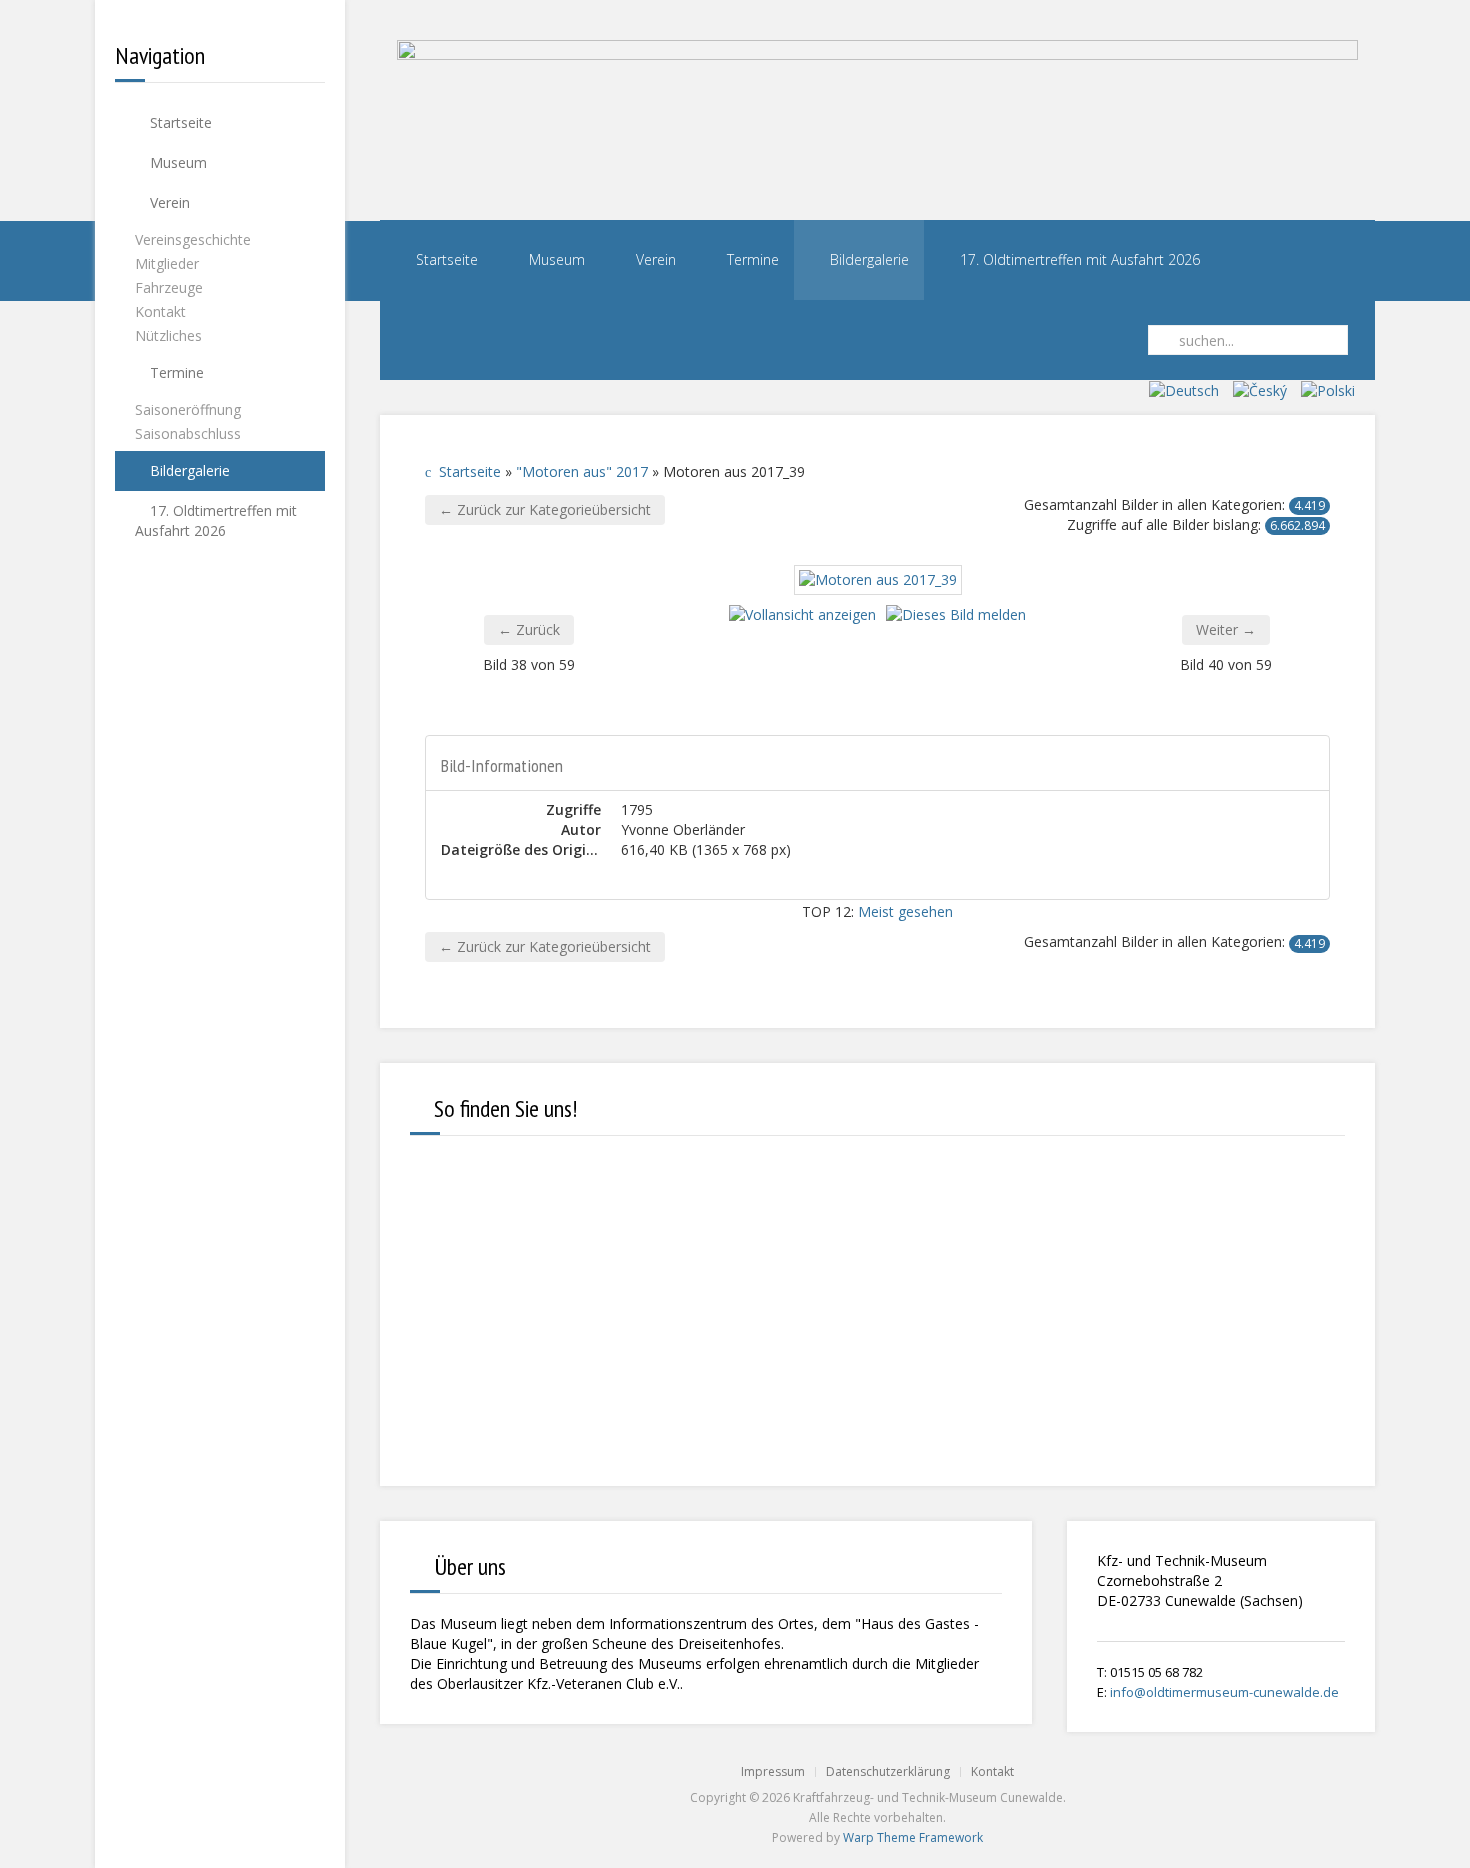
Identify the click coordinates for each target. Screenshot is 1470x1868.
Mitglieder (167, 263)
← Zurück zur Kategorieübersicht (545, 509)
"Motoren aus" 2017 (582, 471)
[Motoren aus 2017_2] (735, 714)
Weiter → (1226, 629)
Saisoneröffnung (188, 409)
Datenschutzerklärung (888, 1771)
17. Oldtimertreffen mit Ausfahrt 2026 (216, 520)
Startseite (179, 122)
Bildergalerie (188, 470)
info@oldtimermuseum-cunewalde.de (1224, 1692)
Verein (168, 202)
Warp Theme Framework (913, 1837)
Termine (175, 372)
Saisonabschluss (188, 433)
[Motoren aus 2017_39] (878, 578)
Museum (176, 162)
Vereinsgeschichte (193, 239)
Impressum (773, 1771)
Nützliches (168, 335)
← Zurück (529, 629)
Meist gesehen (905, 911)
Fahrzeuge (169, 287)
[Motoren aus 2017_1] (735, 690)
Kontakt (160, 311)
